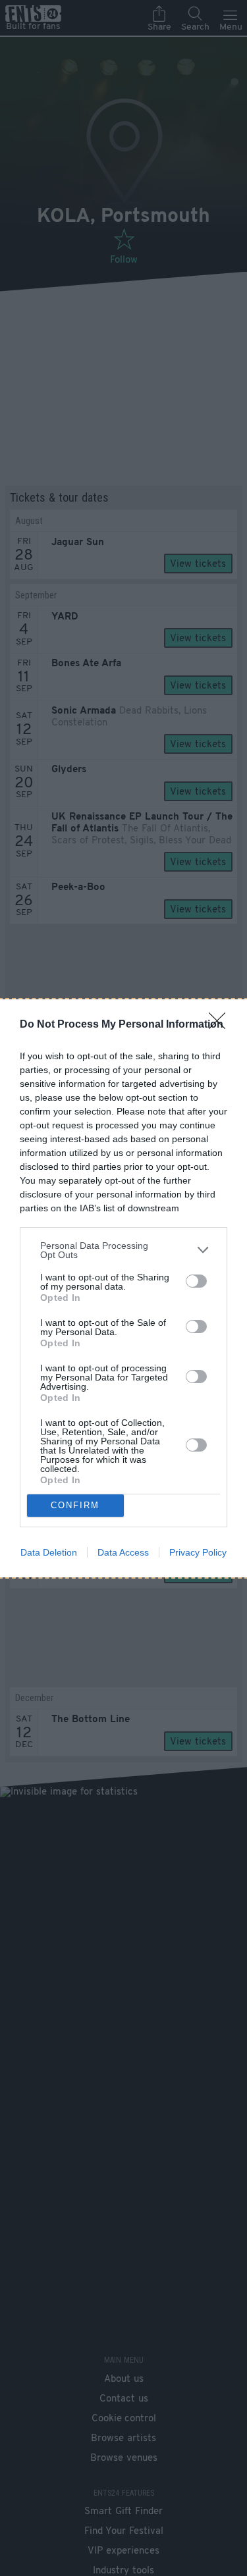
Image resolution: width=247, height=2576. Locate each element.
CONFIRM (75, 1505)
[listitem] (123, 1250)
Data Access (123, 1552)
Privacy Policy (198, 1552)
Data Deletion (49, 1552)
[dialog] (123, 1288)
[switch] (196, 1281)
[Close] (221, 1025)
